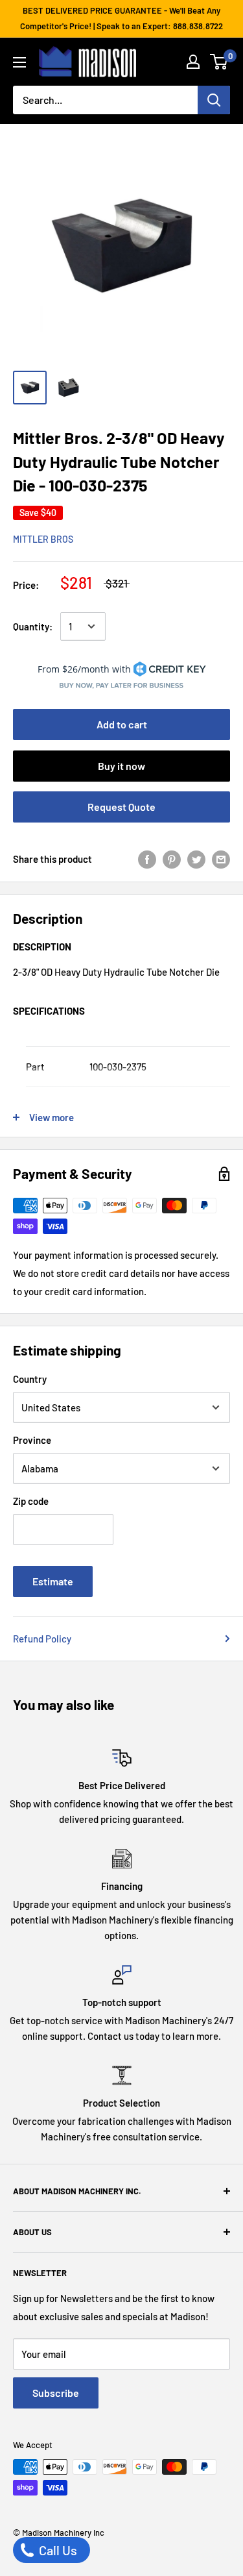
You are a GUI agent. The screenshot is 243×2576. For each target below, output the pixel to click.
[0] (219, 62)
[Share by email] (221, 858)
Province (32, 1440)
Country (30, 1379)
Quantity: (33, 626)
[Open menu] (19, 62)
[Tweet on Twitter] (196, 858)
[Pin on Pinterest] (172, 858)
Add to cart (122, 724)
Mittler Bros (43, 539)
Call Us (57, 2550)
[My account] (193, 62)
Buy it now (121, 766)
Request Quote (121, 807)
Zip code (31, 1501)
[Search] (214, 100)
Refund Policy (42, 1639)
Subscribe (56, 2393)
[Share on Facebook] (147, 858)
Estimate (53, 1581)
